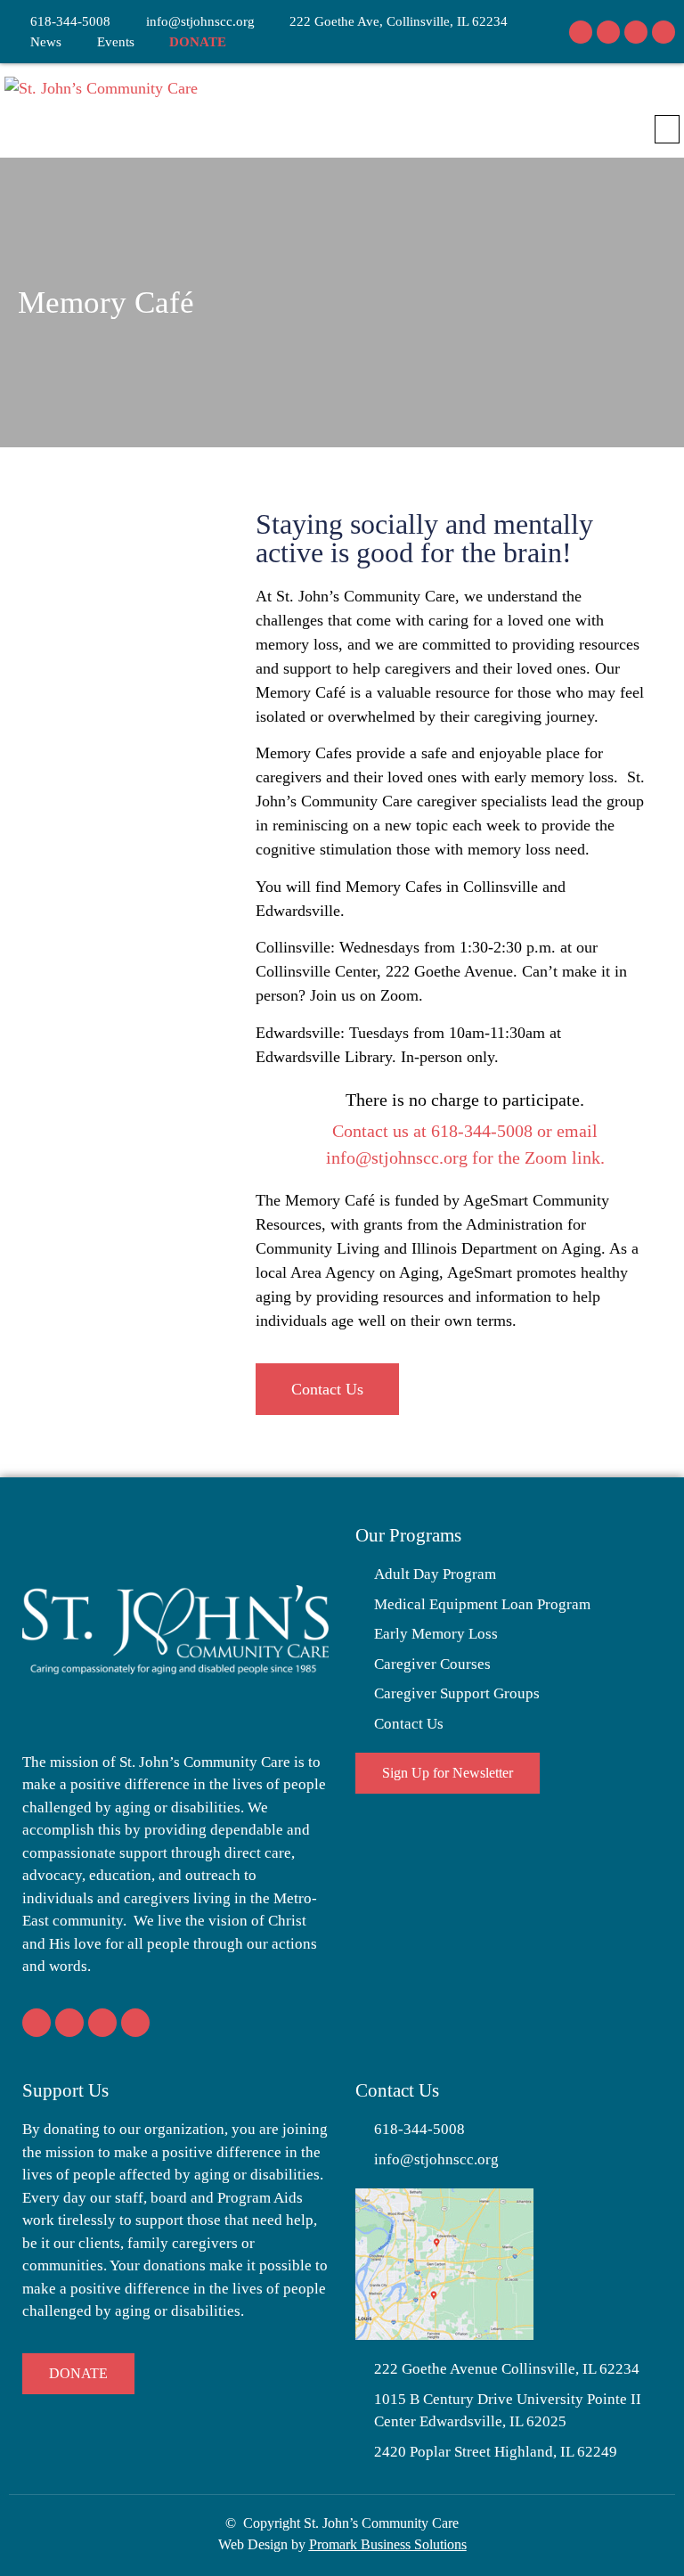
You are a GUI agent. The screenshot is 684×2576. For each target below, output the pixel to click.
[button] (667, 129)
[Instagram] (608, 32)
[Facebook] (581, 32)
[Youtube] (664, 32)
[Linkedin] (636, 32)
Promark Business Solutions (388, 2544)
